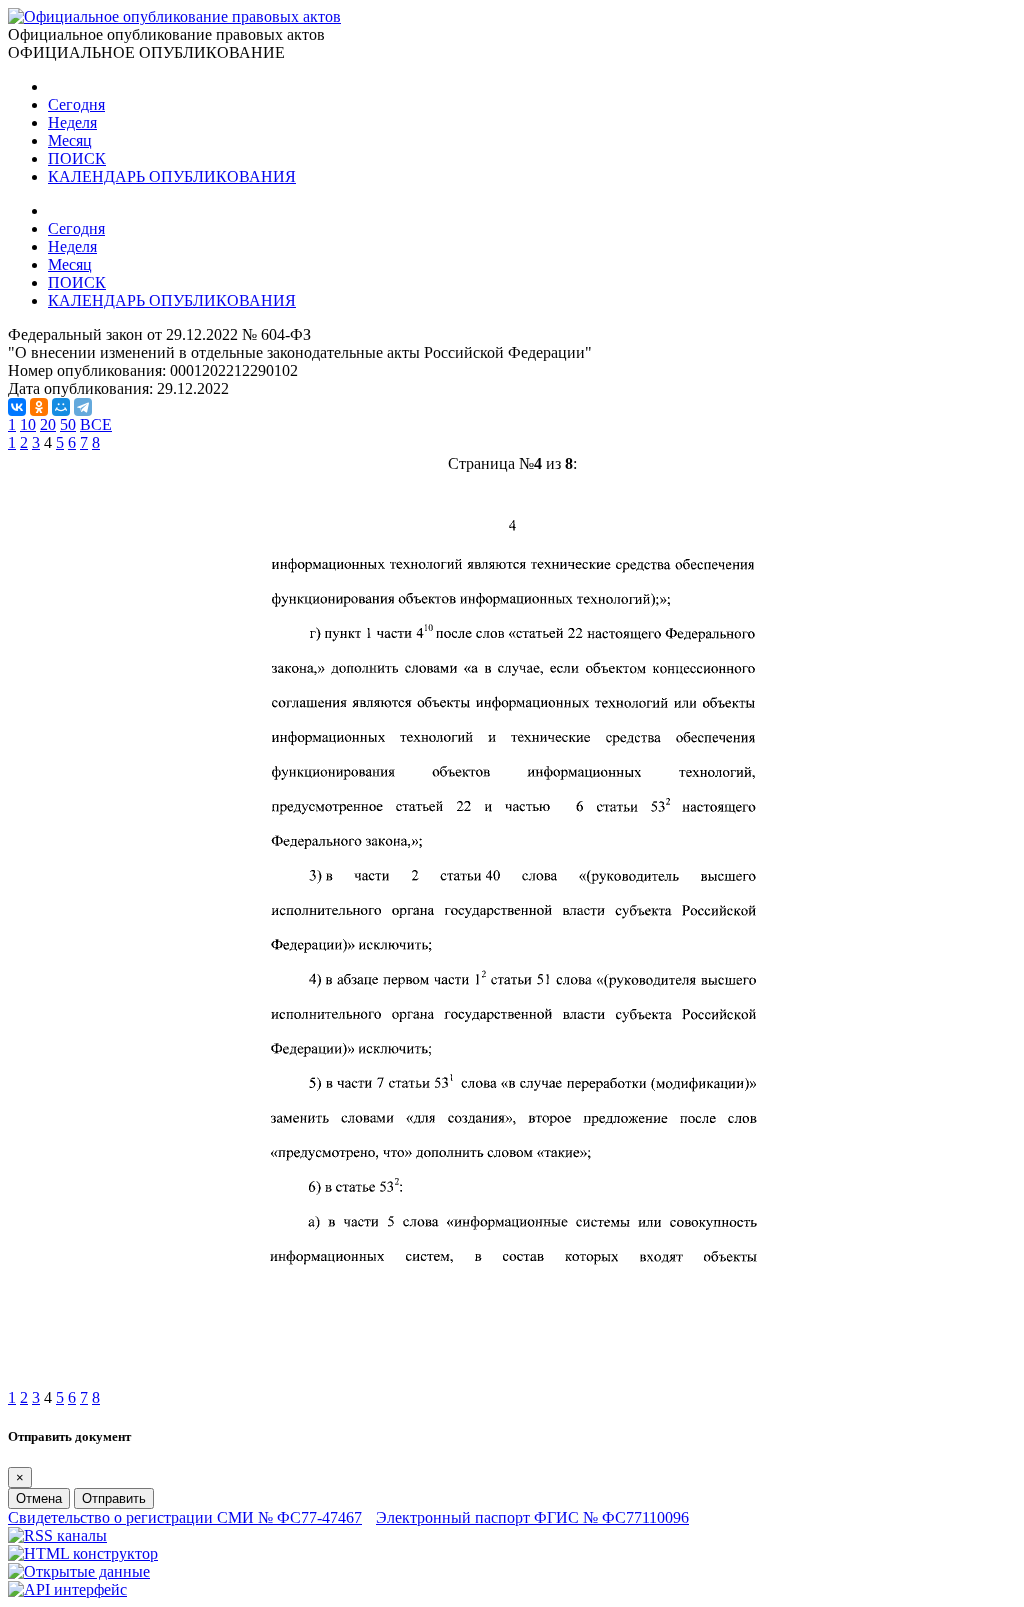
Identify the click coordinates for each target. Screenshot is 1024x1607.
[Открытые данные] (79, 1571)
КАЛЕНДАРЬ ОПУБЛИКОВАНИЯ (172, 176)
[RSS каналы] (57, 1535)
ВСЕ (96, 424)
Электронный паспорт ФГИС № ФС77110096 (532, 1517)
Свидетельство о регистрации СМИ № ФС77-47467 (185, 1517)
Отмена (39, 1498)
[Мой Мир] (61, 407)
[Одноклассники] (39, 407)
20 (48, 424)
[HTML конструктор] (83, 1553)
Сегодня (76, 104)
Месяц (70, 140)
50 (68, 424)
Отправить (114, 1498)
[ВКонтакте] (17, 407)
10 (28, 424)
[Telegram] (83, 407)
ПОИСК (77, 158)
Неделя (72, 122)
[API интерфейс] (67, 1589)
